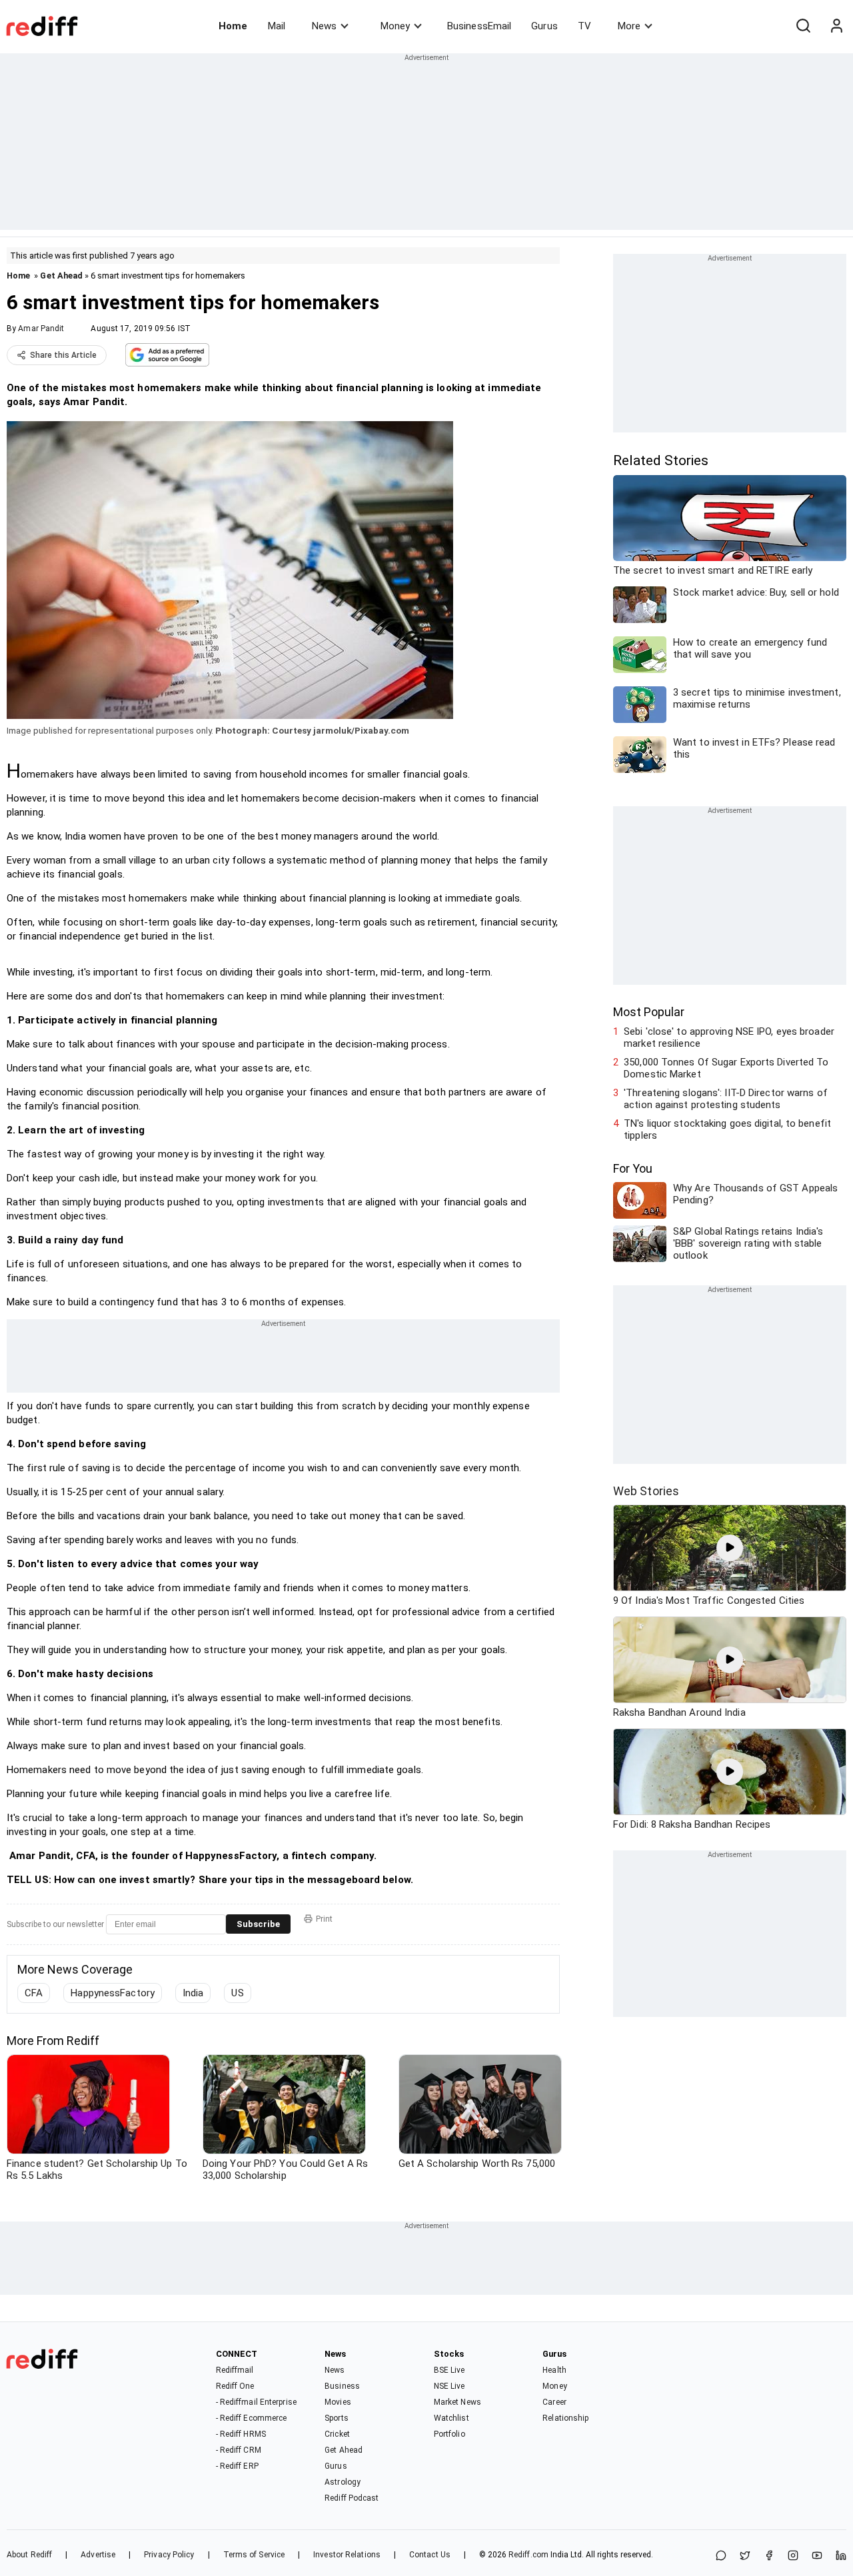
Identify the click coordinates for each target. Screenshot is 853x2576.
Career (554, 2402)
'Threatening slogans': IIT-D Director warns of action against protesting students (726, 1099)
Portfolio (449, 2434)
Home (233, 26)
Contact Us (430, 2555)
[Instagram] (793, 2556)
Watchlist (451, 2418)
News (324, 26)
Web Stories (646, 1491)
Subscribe (258, 1924)
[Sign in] (836, 26)
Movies (338, 2402)
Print (324, 1919)
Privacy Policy (169, 2555)
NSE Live (449, 2386)
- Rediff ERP (237, 2466)
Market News (457, 2402)
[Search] (803, 26)
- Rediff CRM (239, 2450)
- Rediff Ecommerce (252, 2418)
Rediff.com (528, 2555)
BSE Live (449, 2370)
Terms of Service (254, 2555)
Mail (277, 26)
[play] (730, 1548)
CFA (34, 1993)
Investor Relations (347, 2555)
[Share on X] (745, 2556)
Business (342, 2386)
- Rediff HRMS (241, 2434)
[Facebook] (769, 2556)
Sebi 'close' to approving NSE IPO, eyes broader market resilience (729, 1037)
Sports (337, 2418)
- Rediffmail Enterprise (256, 2402)
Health (554, 2370)
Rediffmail (235, 2370)
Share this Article (63, 355)
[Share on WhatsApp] (721, 2556)
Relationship (565, 2418)
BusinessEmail (479, 26)
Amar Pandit (41, 328)
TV (584, 26)
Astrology (343, 2482)
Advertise (98, 2555)
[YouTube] (817, 2556)
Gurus (544, 26)
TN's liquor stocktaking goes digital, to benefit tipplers (727, 1129)
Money (395, 26)
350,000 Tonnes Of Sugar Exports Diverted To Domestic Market (726, 1068)
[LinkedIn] (841, 2556)
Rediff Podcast (352, 2498)
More (629, 26)
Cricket (337, 2434)
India (193, 1993)
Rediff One (235, 2386)
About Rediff (29, 2555)
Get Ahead (61, 276)
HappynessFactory (113, 1993)
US (237, 1993)
